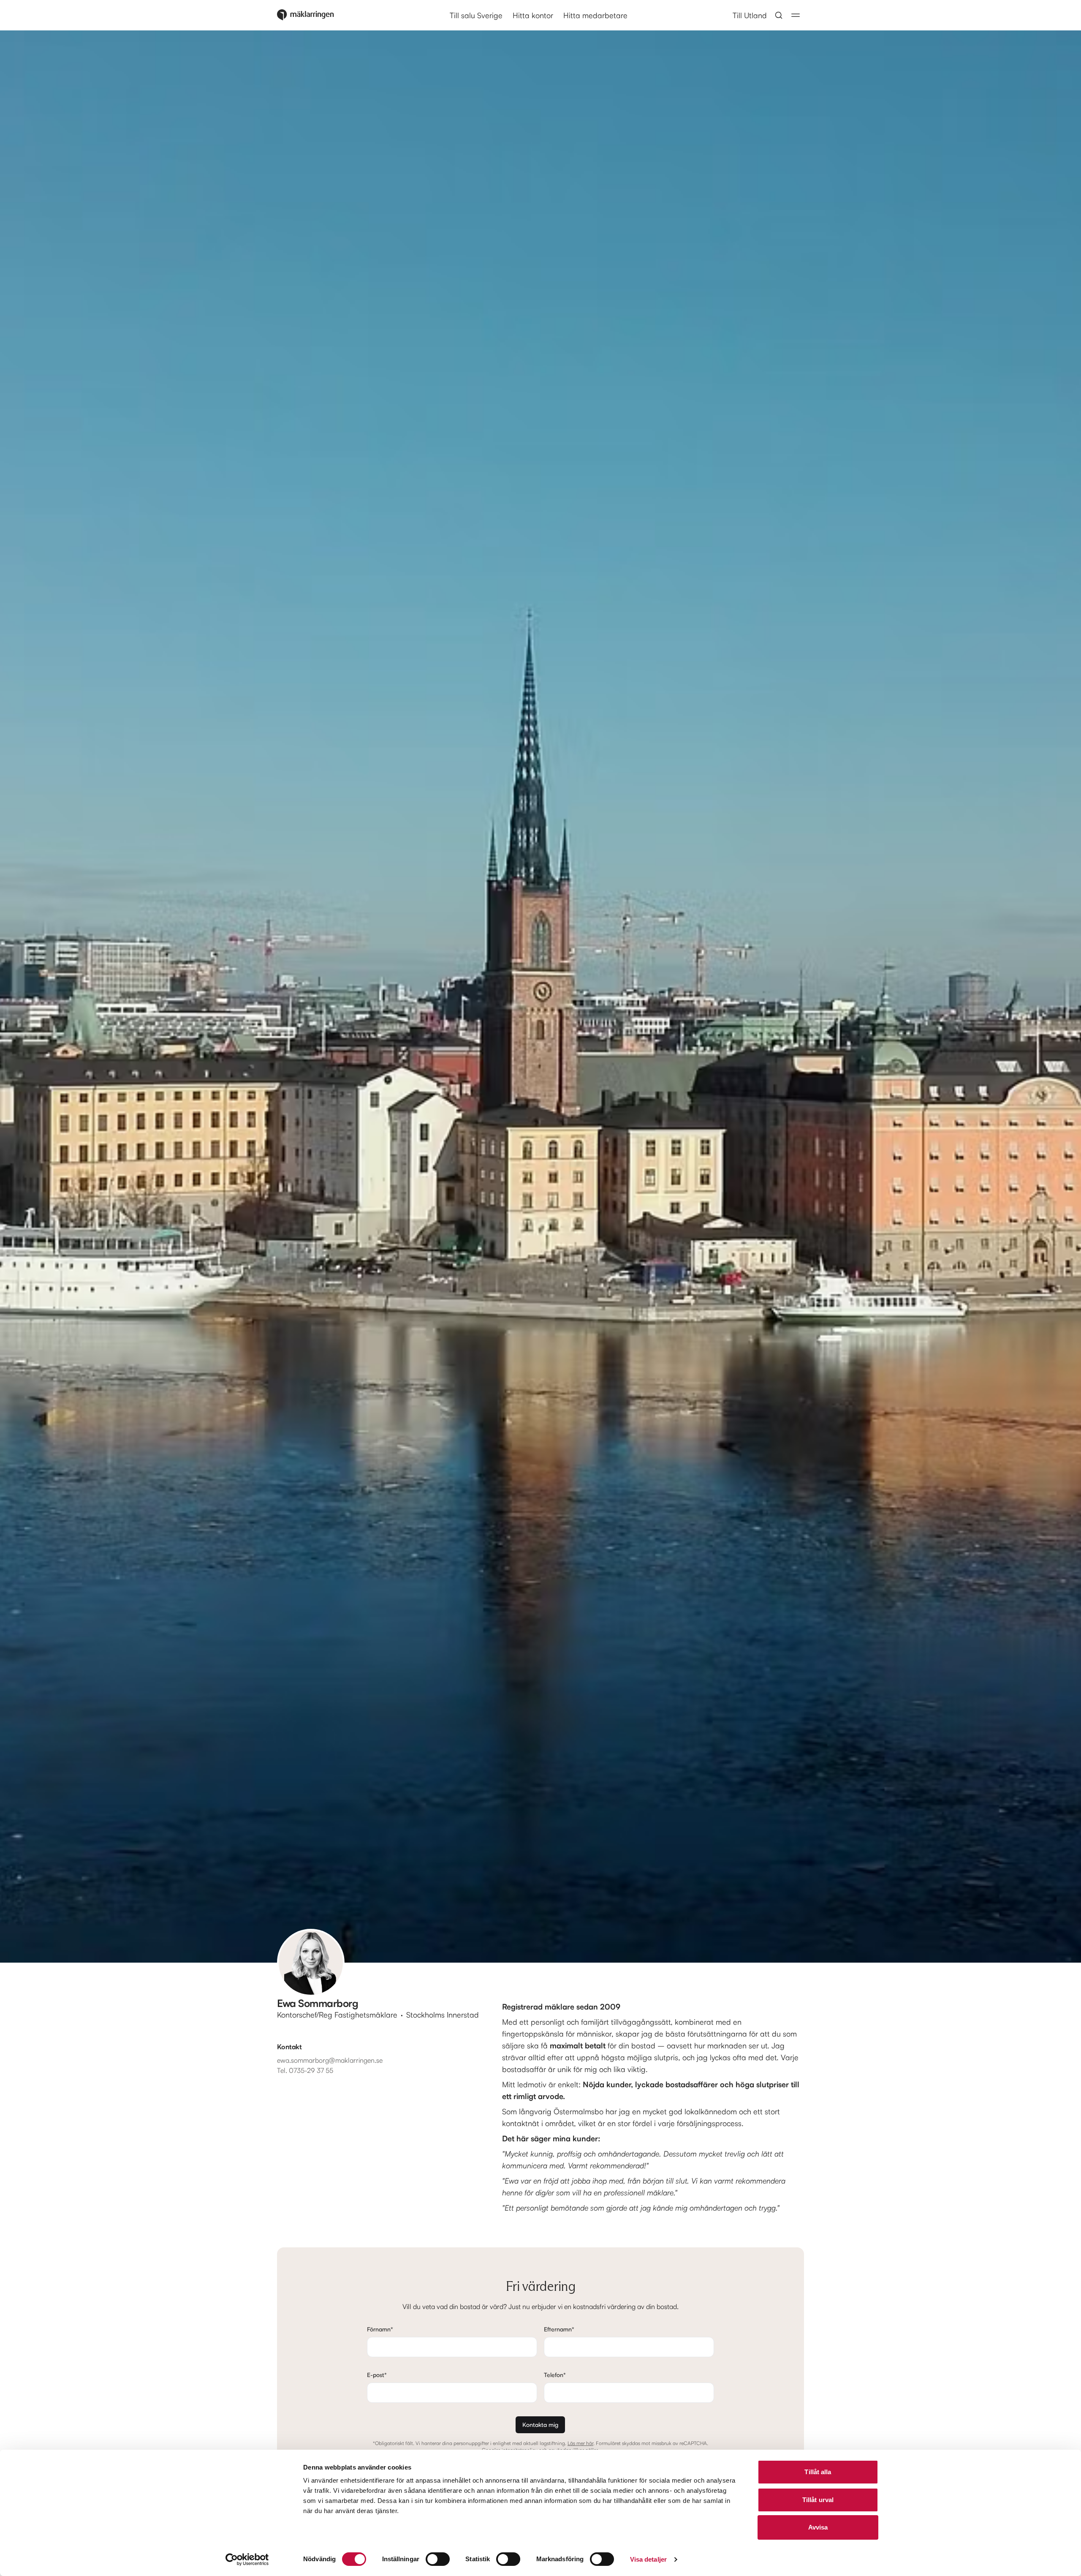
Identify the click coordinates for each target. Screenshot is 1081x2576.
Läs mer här (580, 2443)
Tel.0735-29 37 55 (305, 2070)
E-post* (377, 2375)
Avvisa (818, 2527)
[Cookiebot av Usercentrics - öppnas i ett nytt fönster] (247, 2560)
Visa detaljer (648, 2559)
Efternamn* (559, 2329)
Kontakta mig (540, 2425)
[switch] (438, 2559)
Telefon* (555, 2375)
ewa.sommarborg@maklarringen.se (330, 2060)
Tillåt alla (818, 2472)
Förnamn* (380, 2329)
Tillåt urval (818, 2500)
